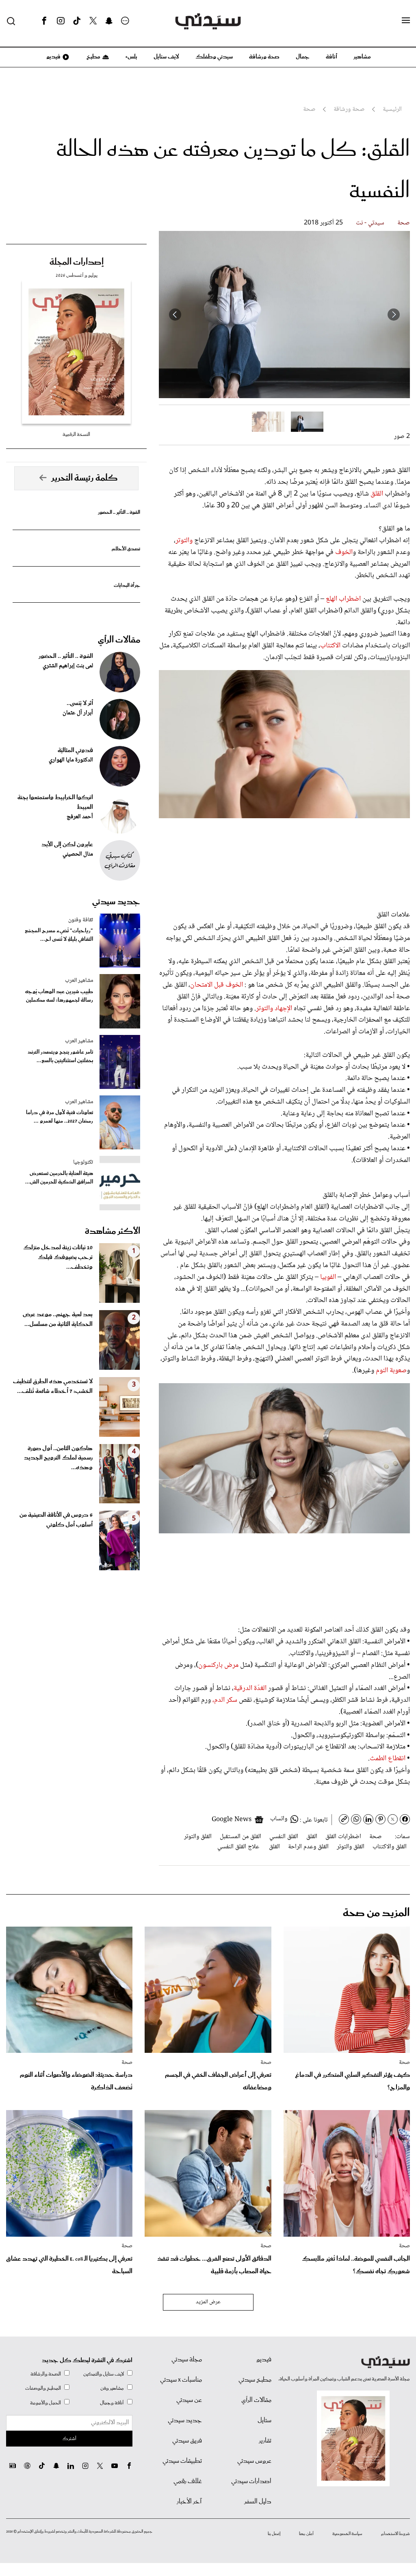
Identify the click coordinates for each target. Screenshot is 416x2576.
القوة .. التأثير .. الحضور (119, 512)
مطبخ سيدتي (255, 2380)
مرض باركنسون (218, 1665)
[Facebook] (44, 21)
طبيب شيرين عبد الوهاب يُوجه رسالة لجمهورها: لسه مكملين (59, 996)
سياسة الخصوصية (347, 2534)
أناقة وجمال (112, 2403)
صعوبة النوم (390, 1371)
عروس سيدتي (254, 2461)
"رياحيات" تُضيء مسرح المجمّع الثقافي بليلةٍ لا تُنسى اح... (59, 935)
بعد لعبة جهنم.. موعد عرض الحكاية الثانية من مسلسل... (58, 1319)
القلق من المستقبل (240, 1837)
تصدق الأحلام (126, 549)
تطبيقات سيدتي (182, 2461)
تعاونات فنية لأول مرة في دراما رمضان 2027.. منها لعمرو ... (60, 1117)
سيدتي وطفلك (214, 57)
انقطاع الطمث (388, 1759)
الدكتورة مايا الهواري (71, 760)
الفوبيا (327, 1277)
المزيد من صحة (376, 1913)
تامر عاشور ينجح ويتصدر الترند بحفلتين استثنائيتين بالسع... (60, 1056)
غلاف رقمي (188, 2481)
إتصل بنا (274, 2534)
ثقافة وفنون (81, 920)
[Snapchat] (109, 21)
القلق (378, 494)
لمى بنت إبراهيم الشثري (68, 666)
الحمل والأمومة (45, 2403)
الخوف (344, 552)
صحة (404, 223)
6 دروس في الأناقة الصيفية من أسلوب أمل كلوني (56, 1520)
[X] (93, 21)
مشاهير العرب (79, 981)
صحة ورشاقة (264, 57)
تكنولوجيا (83, 1162)
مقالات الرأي (119, 640)
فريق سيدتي (187, 2441)
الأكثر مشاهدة (113, 1231)
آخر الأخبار (189, 2502)
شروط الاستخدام (395, 2534)
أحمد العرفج (80, 817)
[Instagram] (61, 21)
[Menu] (406, 21)
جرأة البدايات (127, 585)
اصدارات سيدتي (251, 2481)
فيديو (53, 57)
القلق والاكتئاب (390, 1847)
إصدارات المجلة (77, 262)
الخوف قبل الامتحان (217, 985)
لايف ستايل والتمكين (104, 2374)
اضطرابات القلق (343, 1837)
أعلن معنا (306, 2534)
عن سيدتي (189, 2400)
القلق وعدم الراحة (308, 1847)
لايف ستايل (166, 57)
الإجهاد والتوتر (274, 1009)
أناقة (331, 57)
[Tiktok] (77, 21)
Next (175, 315)
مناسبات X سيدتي (181, 2380)
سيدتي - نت (370, 223)
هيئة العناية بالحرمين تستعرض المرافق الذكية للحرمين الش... (59, 1178)
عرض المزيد (208, 2302)
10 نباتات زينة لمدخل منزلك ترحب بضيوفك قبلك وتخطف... (58, 1257)
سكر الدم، (225, 1700)
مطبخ (93, 57)
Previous (394, 315)
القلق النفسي (284, 1837)
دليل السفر (258, 2502)
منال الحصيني (78, 854)
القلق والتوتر (198, 1837)
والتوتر (184, 541)
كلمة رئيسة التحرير (84, 478)
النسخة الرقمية (76, 434)
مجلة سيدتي (187, 2360)
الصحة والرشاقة (46, 2374)
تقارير (265, 2441)
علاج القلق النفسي (238, 1847)
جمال (303, 57)
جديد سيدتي (116, 902)
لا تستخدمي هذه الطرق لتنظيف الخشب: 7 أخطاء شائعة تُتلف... (53, 1386)
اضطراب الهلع (343, 599)
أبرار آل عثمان (78, 713)
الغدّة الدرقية (251, 1688)
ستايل (264, 2421)
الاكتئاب (331, 646)
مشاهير (362, 57)
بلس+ (131, 57)
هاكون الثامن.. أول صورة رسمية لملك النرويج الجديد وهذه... (58, 1458)
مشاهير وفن (112, 2388)
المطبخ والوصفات (43, 2388)
